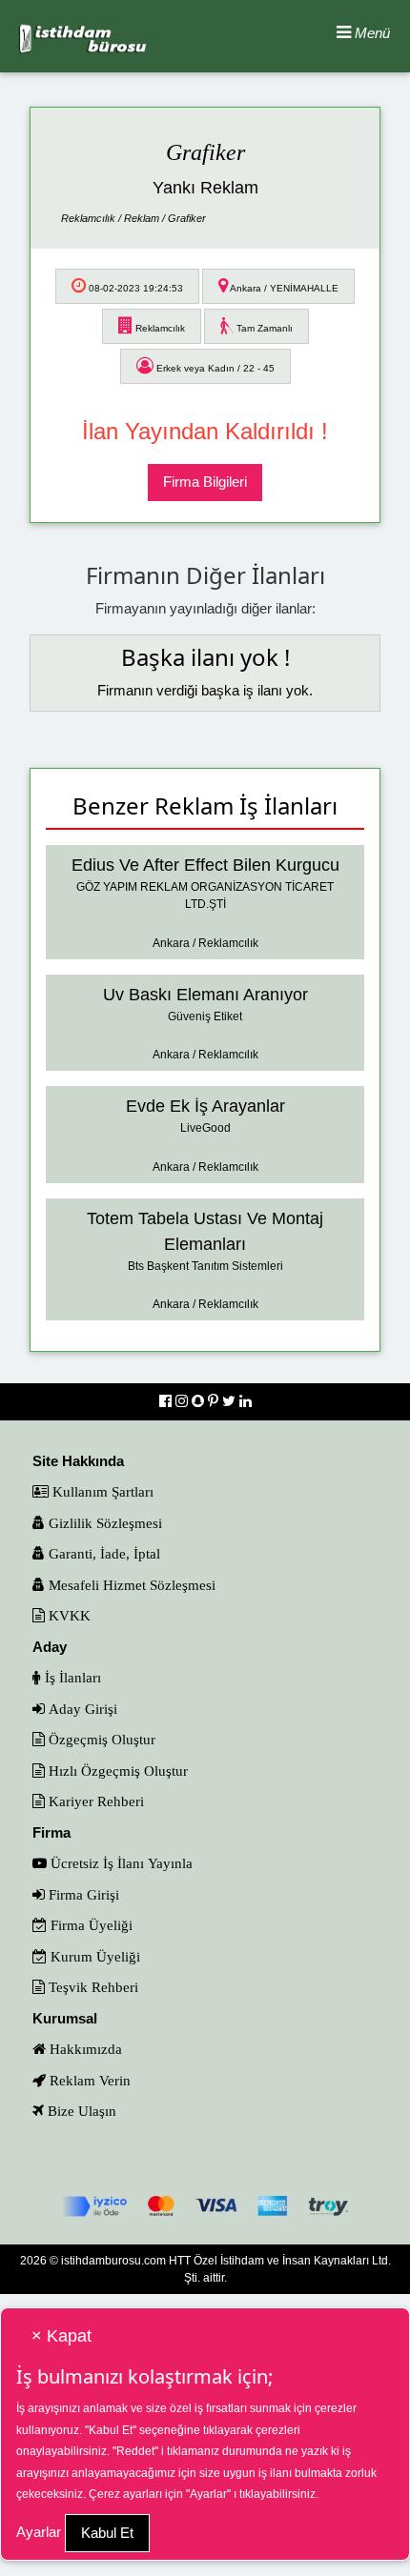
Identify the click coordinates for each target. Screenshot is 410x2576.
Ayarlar (39, 2532)
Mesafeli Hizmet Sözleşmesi (130, 1585)
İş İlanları (71, 1677)
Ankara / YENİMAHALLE (283, 288)
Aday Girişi (81, 1709)
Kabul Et (107, 2533)
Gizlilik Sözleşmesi (103, 1523)
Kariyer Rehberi (94, 1801)
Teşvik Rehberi (92, 1987)
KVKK (68, 1615)
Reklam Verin (88, 2080)
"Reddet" (135, 2451)
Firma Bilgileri (205, 482)
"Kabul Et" (111, 2430)
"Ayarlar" (208, 2494)
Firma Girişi (82, 1894)
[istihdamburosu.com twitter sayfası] (231, 1401)
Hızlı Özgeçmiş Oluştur (116, 1771)
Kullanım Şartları (101, 1491)
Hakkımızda (84, 2049)
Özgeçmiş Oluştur (100, 1739)
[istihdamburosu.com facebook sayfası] (167, 1401)
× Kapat (61, 2336)
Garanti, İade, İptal (102, 1553)
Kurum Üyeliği (93, 1956)
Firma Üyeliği (90, 1925)
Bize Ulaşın (80, 2111)
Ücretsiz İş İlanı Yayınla (120, 1863)
